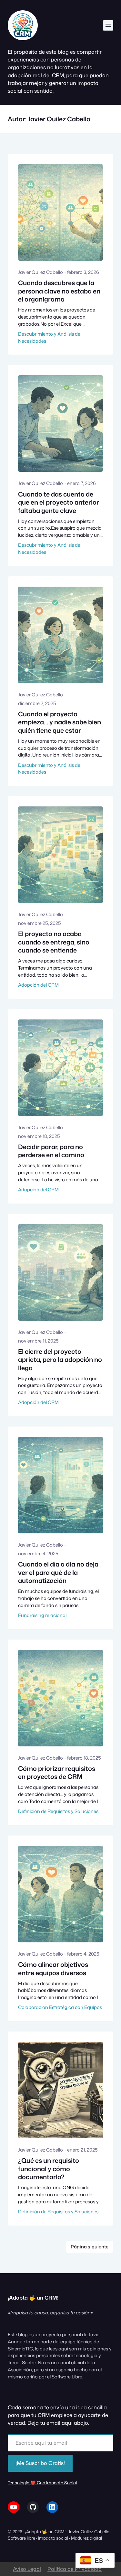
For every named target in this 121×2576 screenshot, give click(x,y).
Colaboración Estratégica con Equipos (60, 2007)
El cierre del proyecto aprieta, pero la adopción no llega (60, 1360)
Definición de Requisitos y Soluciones (58, 1811)
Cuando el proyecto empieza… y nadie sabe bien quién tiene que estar (60, 722)
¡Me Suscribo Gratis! (40, 2463)
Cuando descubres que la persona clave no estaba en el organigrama (59, 291)
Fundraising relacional (42, 1615)
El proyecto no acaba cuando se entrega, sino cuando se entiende (54, 942)
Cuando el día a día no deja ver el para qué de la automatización (58, 1572)
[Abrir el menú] (108, 25)
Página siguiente (90, 2247)
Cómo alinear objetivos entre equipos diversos (53, 1969)
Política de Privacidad (75, 2569)
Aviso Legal (27, 2569)
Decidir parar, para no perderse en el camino (51, 1151)
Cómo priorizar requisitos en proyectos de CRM (57, 1773)
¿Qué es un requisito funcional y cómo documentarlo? (49, 2169)
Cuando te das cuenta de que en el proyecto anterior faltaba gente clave (59, 502)
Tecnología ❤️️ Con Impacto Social (42, 2483)
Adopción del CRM (38, 985)
